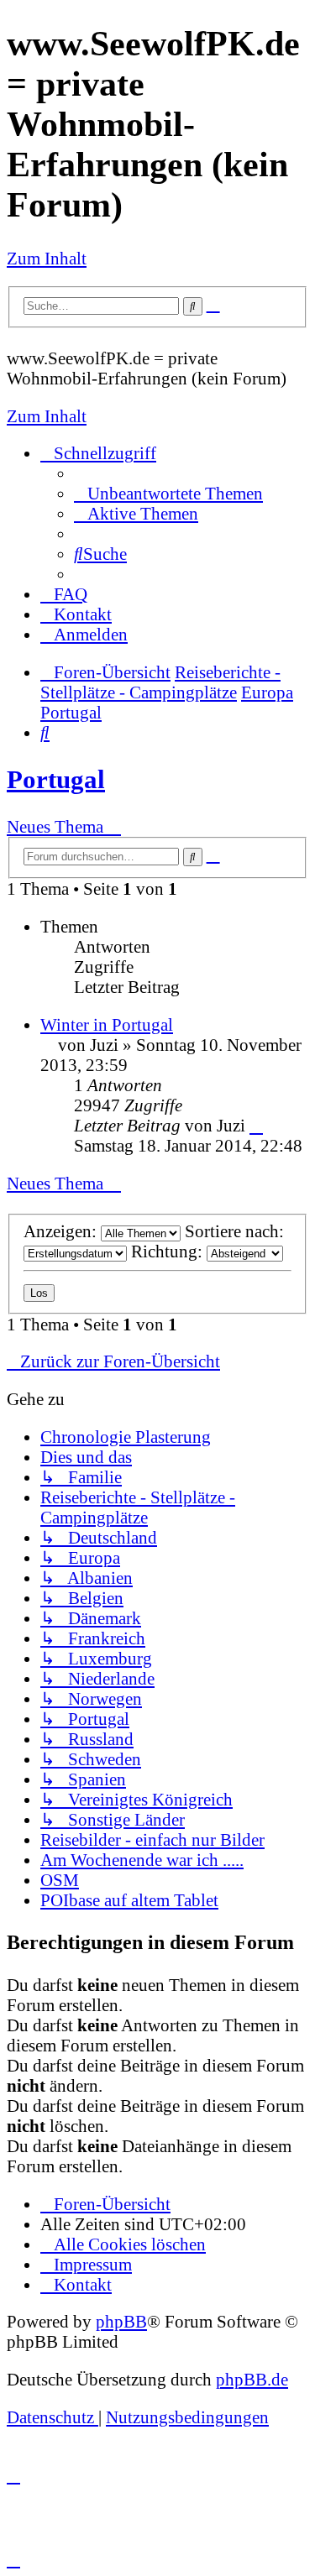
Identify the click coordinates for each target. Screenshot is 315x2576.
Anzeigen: (62, 1231)
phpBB (121, 2321)
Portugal (56, 779)
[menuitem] (168, 493)
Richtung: (169, 1251)
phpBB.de (252, 2379)
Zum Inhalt (47, 258)
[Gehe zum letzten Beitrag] (256, 1125)
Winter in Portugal (107, 1024)
